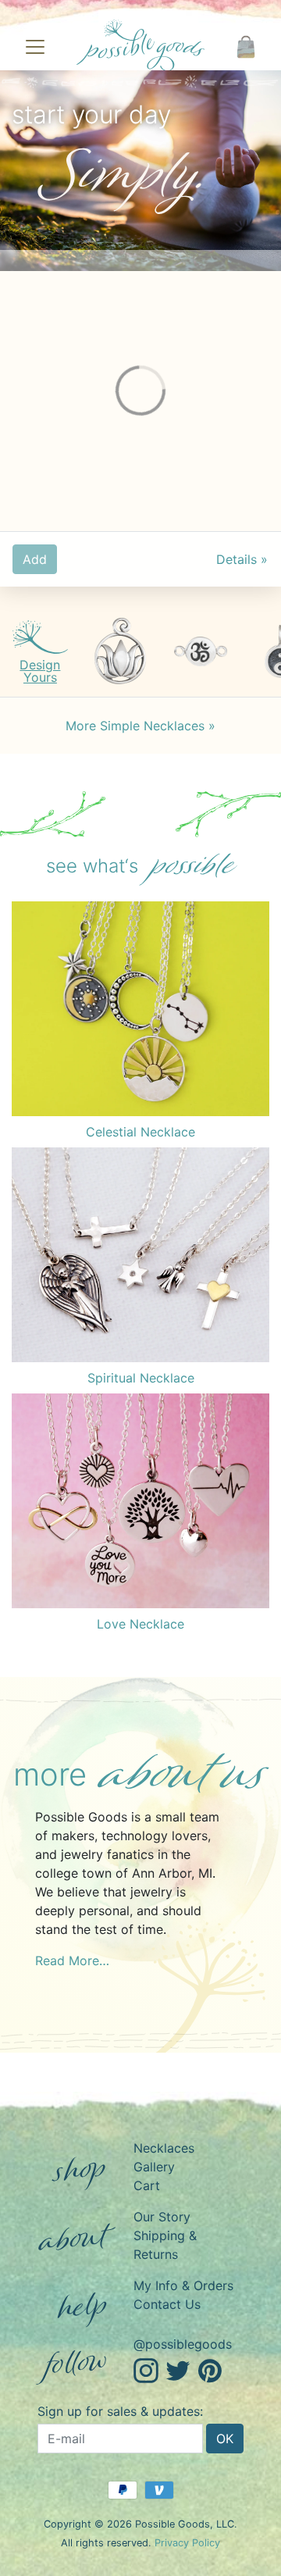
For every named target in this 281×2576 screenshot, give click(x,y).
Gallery (154, 2167)
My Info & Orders (183, 2285)
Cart (147, 2185)
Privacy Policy (187, 2543)
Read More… (72, 1961)
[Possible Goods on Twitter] (178, 2369)
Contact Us (167, 2304)
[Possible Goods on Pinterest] (210, 2369)
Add (35, 559)
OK (225, 2439)
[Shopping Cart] (246, 47)
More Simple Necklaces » (140, 726)
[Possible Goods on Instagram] (146, 2369)
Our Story (162, 2217)
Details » (242, 559)
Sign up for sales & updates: (120, 2411)
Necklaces (164, 2148)
